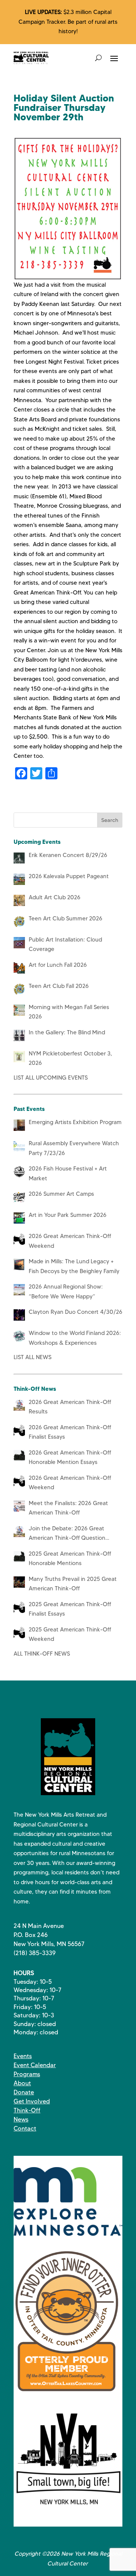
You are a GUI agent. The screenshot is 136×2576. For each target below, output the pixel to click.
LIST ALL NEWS (32, 1357)
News (21, 2119)
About (22, 2083)
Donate (24, 2092)
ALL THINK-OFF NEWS (42, 1654)
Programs (27, 2074)
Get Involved (32, 2101)
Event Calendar (35, 2065)
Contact (25, 2128)
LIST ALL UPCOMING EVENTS (51, 1078)
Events (23, 2056)
